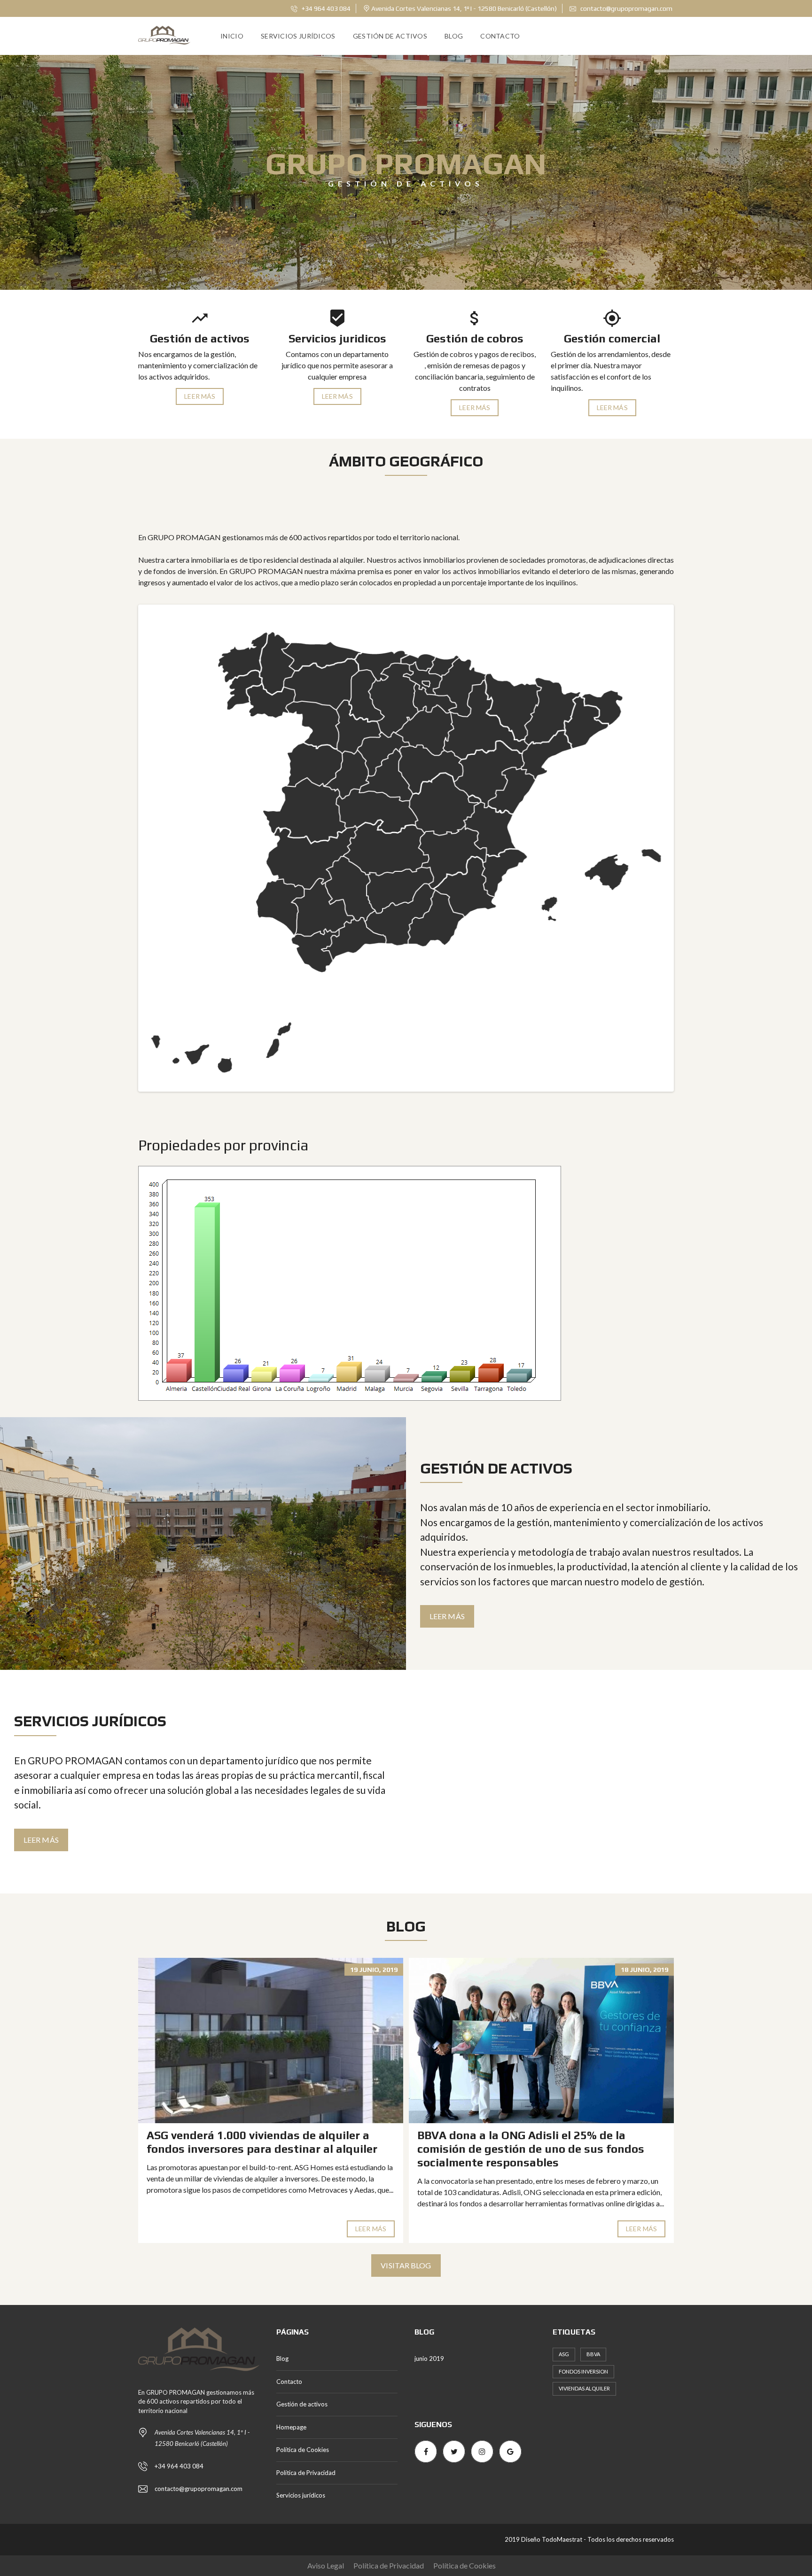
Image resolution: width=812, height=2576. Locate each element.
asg (564, 2354)
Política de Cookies (303, 2450)
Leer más (200, 396)
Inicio (232, 36)
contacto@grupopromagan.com (626, 8)
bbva (593, 2354)
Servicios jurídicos (298, 36)
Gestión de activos (390, 36)
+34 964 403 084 (325, 8)
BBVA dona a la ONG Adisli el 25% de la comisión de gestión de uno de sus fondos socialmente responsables (531, 2149)
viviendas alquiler (584, 2388)
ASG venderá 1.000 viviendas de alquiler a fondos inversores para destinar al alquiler (262, 2142)
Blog (454, 36)
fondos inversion (583, 2371)
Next (686, 848)
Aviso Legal (326, 2565)
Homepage (291, 2427)
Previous (126, 848)
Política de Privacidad (306, 2473)
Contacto (500, 36)
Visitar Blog (406, 2265)
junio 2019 (429, 2359)
